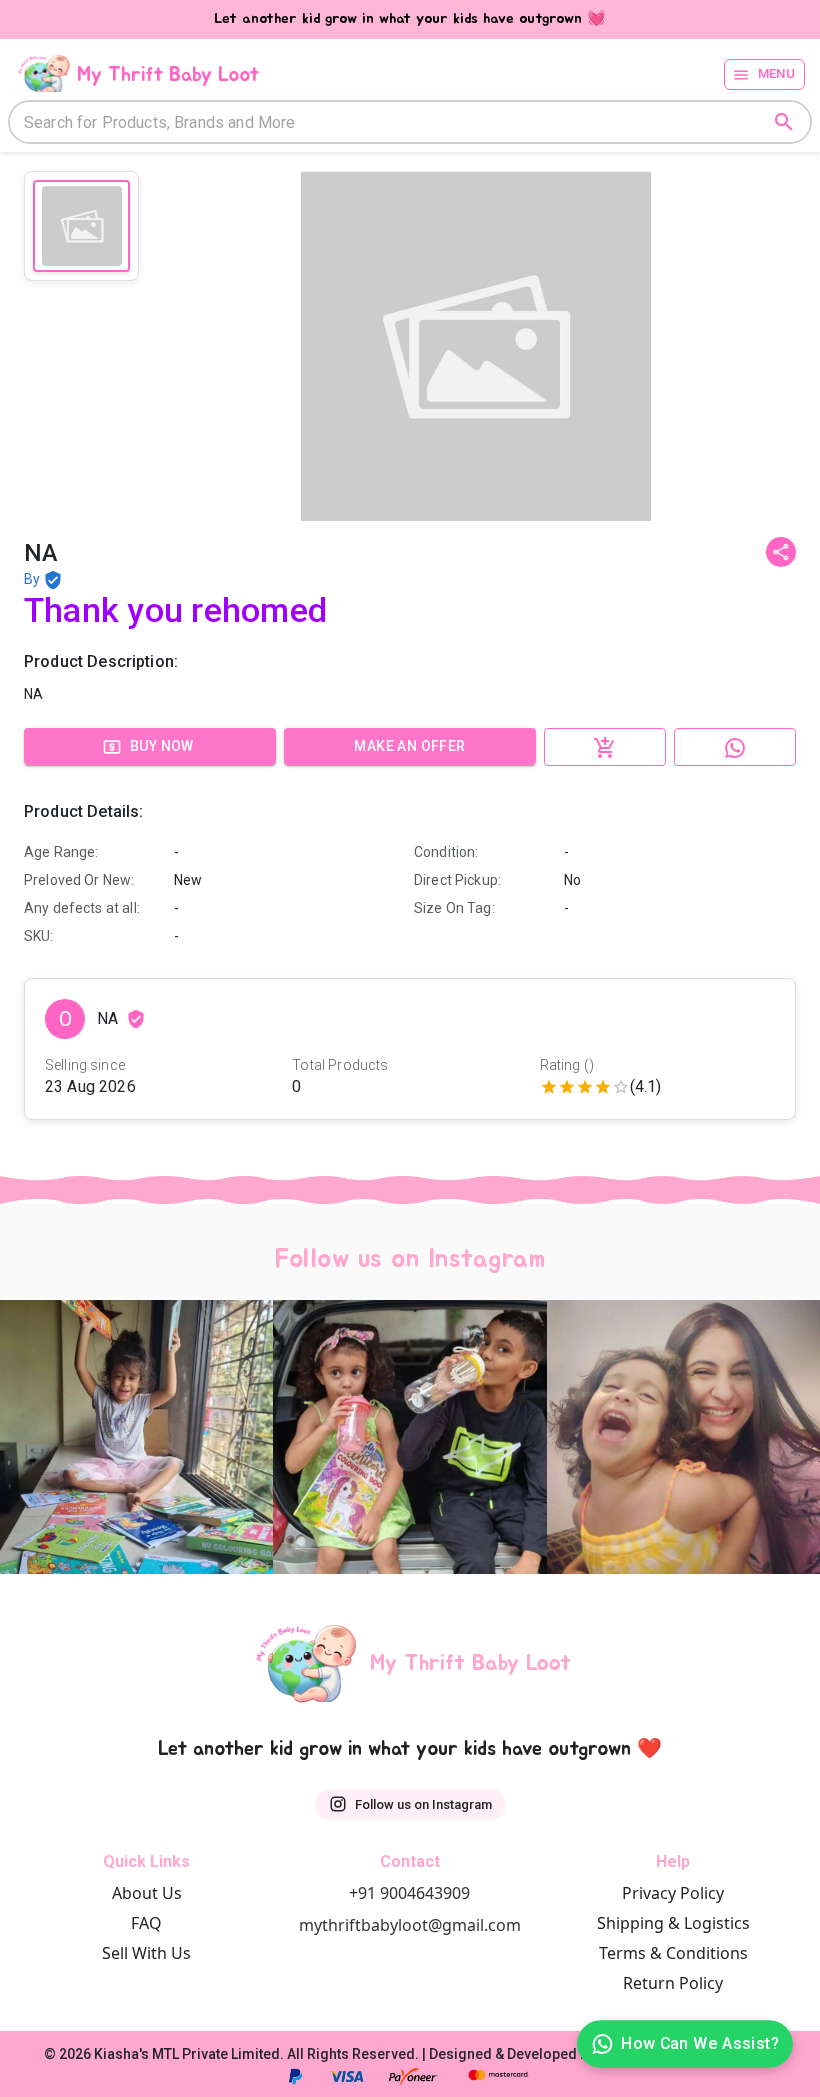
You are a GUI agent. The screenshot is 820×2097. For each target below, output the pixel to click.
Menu (777, 73)
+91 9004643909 (409, 1893)
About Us (147, 1893)
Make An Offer (409, 746)
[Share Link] (781, 552)
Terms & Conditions (673, 1953)
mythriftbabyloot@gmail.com (410, 1925)
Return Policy (673, 1983)
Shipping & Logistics (673, 1923)
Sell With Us (146, 1953)
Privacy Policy (673, 1893)
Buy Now (162, 746)
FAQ (146, 1923)
